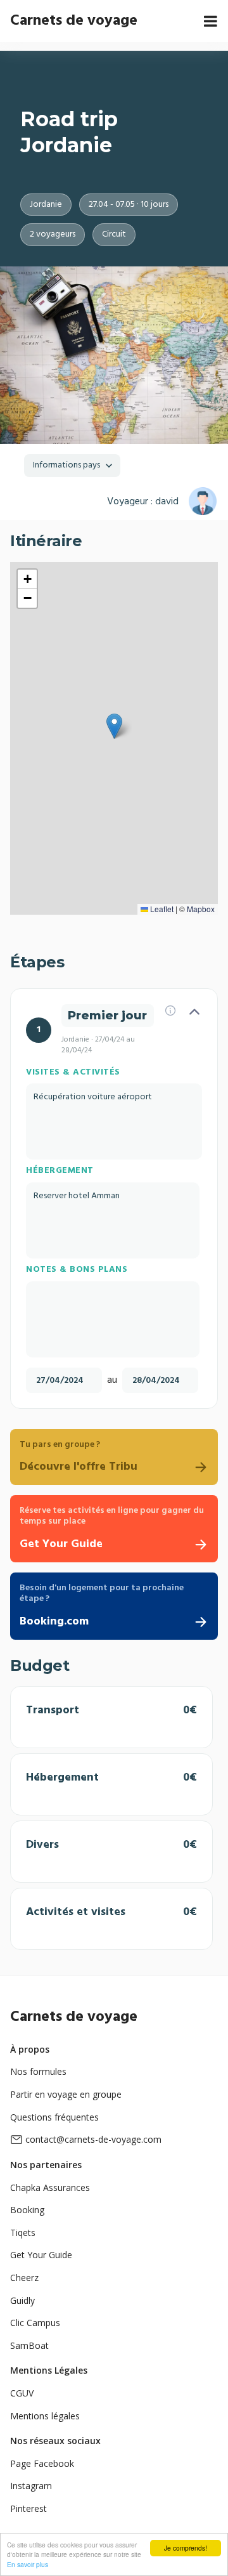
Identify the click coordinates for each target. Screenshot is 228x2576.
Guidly (22, 2300)
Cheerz (24, 2278)
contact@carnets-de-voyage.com (93, 2139)
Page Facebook (42, 2463)
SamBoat (29, 2345)
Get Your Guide (41, 2255)
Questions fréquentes (54, 2117)
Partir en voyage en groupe (66, 2094)
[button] (114, 726)
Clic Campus (35, 2323)
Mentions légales (45, 2416)
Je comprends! (186, 2548)
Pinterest (28, 2508)
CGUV (22, 2393)
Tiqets (23, 2233)
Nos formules (38, 2071)
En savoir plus (28, 2564)
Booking (27, 2210)
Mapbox (201, 909)
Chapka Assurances (50, 2187)
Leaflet (161, 909)
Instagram (31, 2486)
